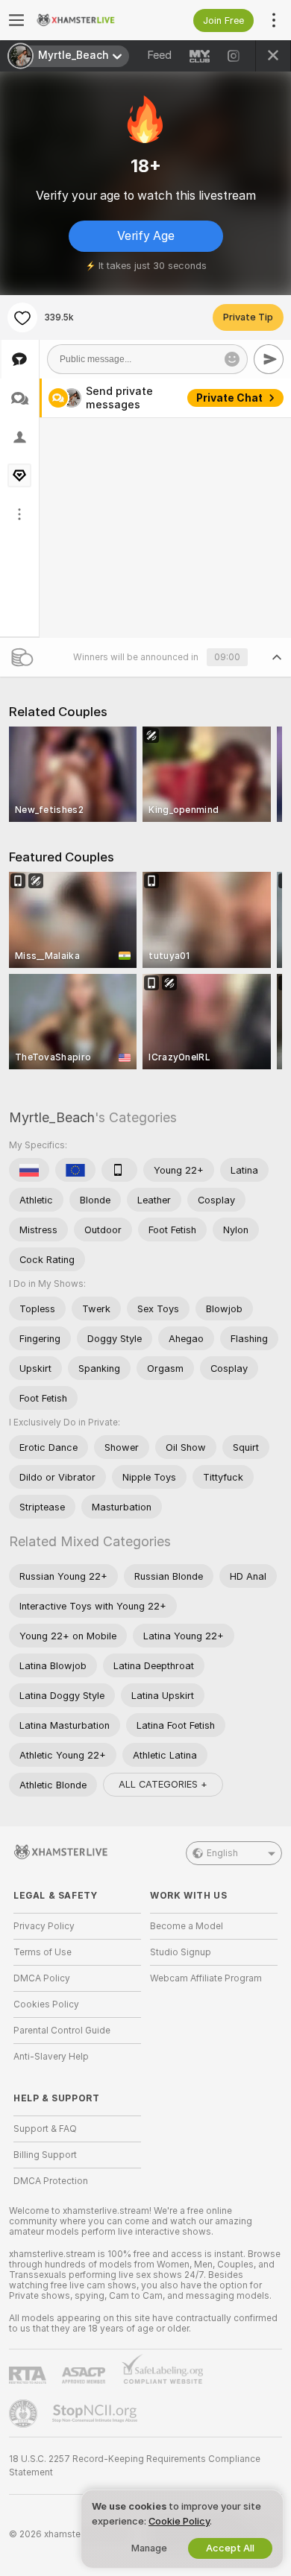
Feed (159, 55)
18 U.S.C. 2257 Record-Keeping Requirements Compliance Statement (135, 2466)
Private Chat (229, 398)
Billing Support (45, 2155)
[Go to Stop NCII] (96, 2414)
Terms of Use (43, 1952)
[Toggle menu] (16, 20)
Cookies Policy (46, 2004)
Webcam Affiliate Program (206, 1978)
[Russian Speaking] (29, 1170)
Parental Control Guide (62, 2031)
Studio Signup (181, 1952)
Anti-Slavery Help (51, 2057)
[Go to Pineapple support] (25, 2414)
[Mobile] (119, 1170)
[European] (75, 1170)
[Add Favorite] (22, 317)
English (222, 1853)
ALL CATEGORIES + (163, 1784)
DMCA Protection (51, 2181)
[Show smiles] (232, 359)
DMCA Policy (42, 1978)
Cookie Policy (179, 2521)
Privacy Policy (44, 1926)
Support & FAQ (45, 2129)
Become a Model (187, 1926)
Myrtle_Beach (52, 1117)
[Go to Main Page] (89, 20)
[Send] (269, 359)
